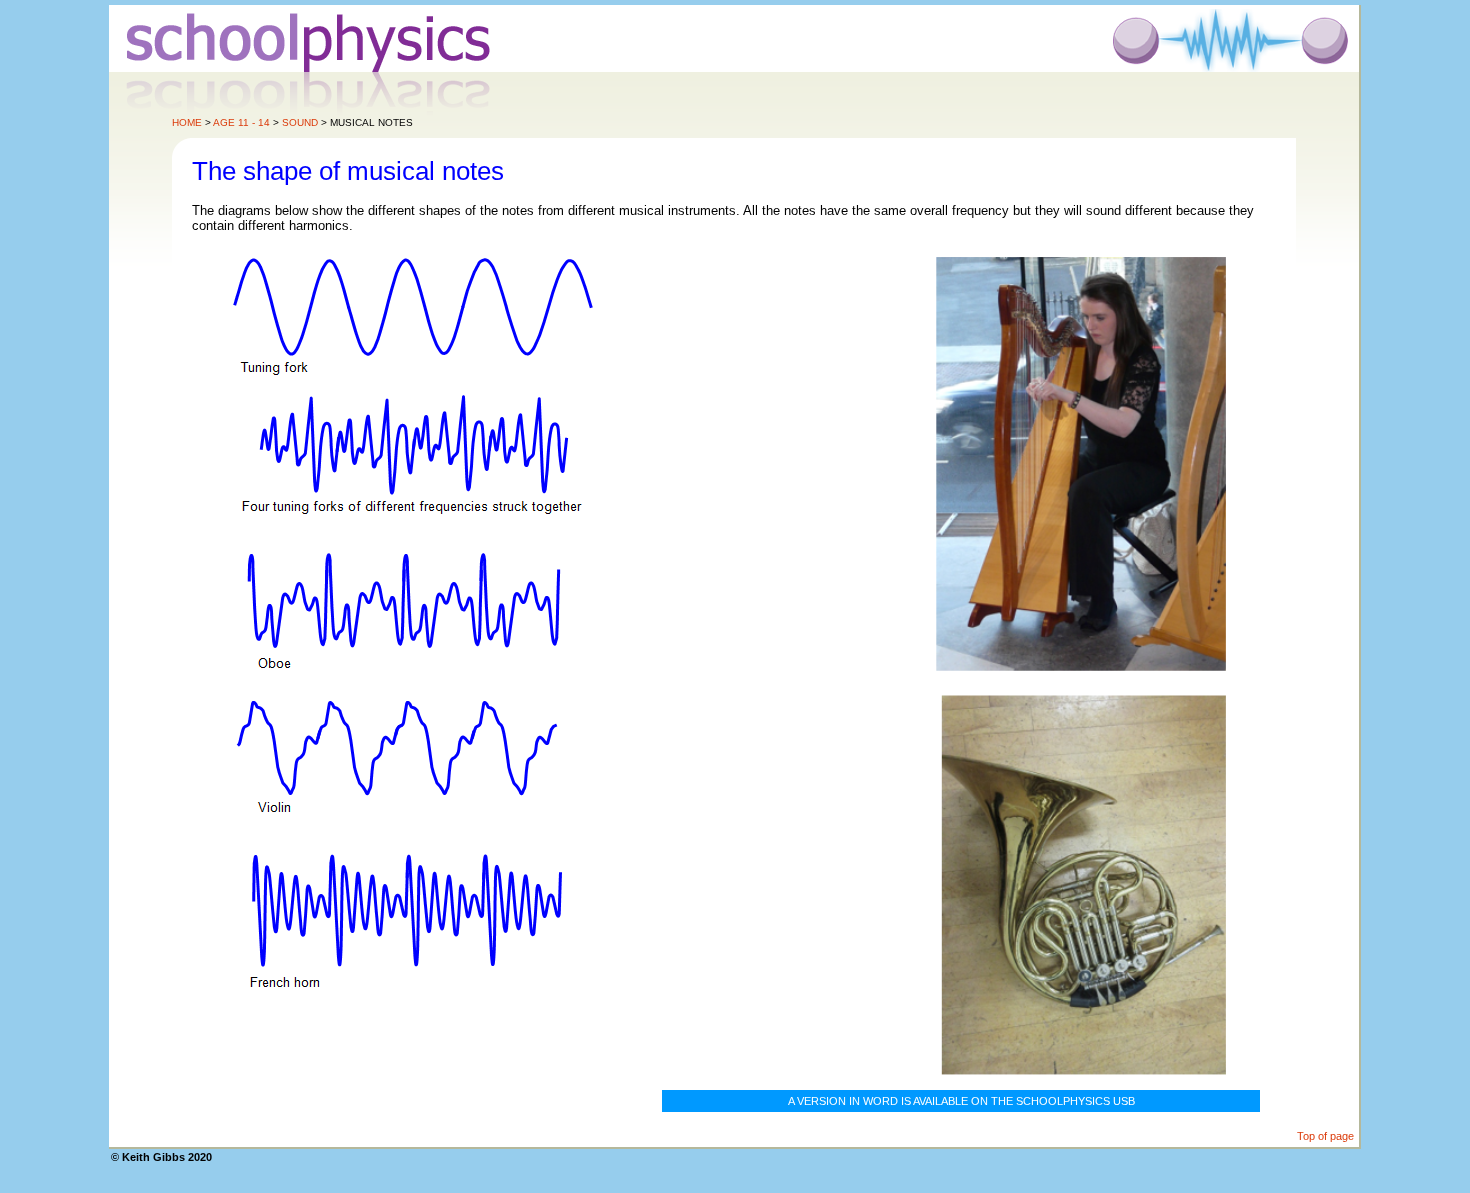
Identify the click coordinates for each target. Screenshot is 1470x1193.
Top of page (1325, 1136)
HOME (187, 122)
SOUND (300, 122)
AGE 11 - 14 (241, 122)
